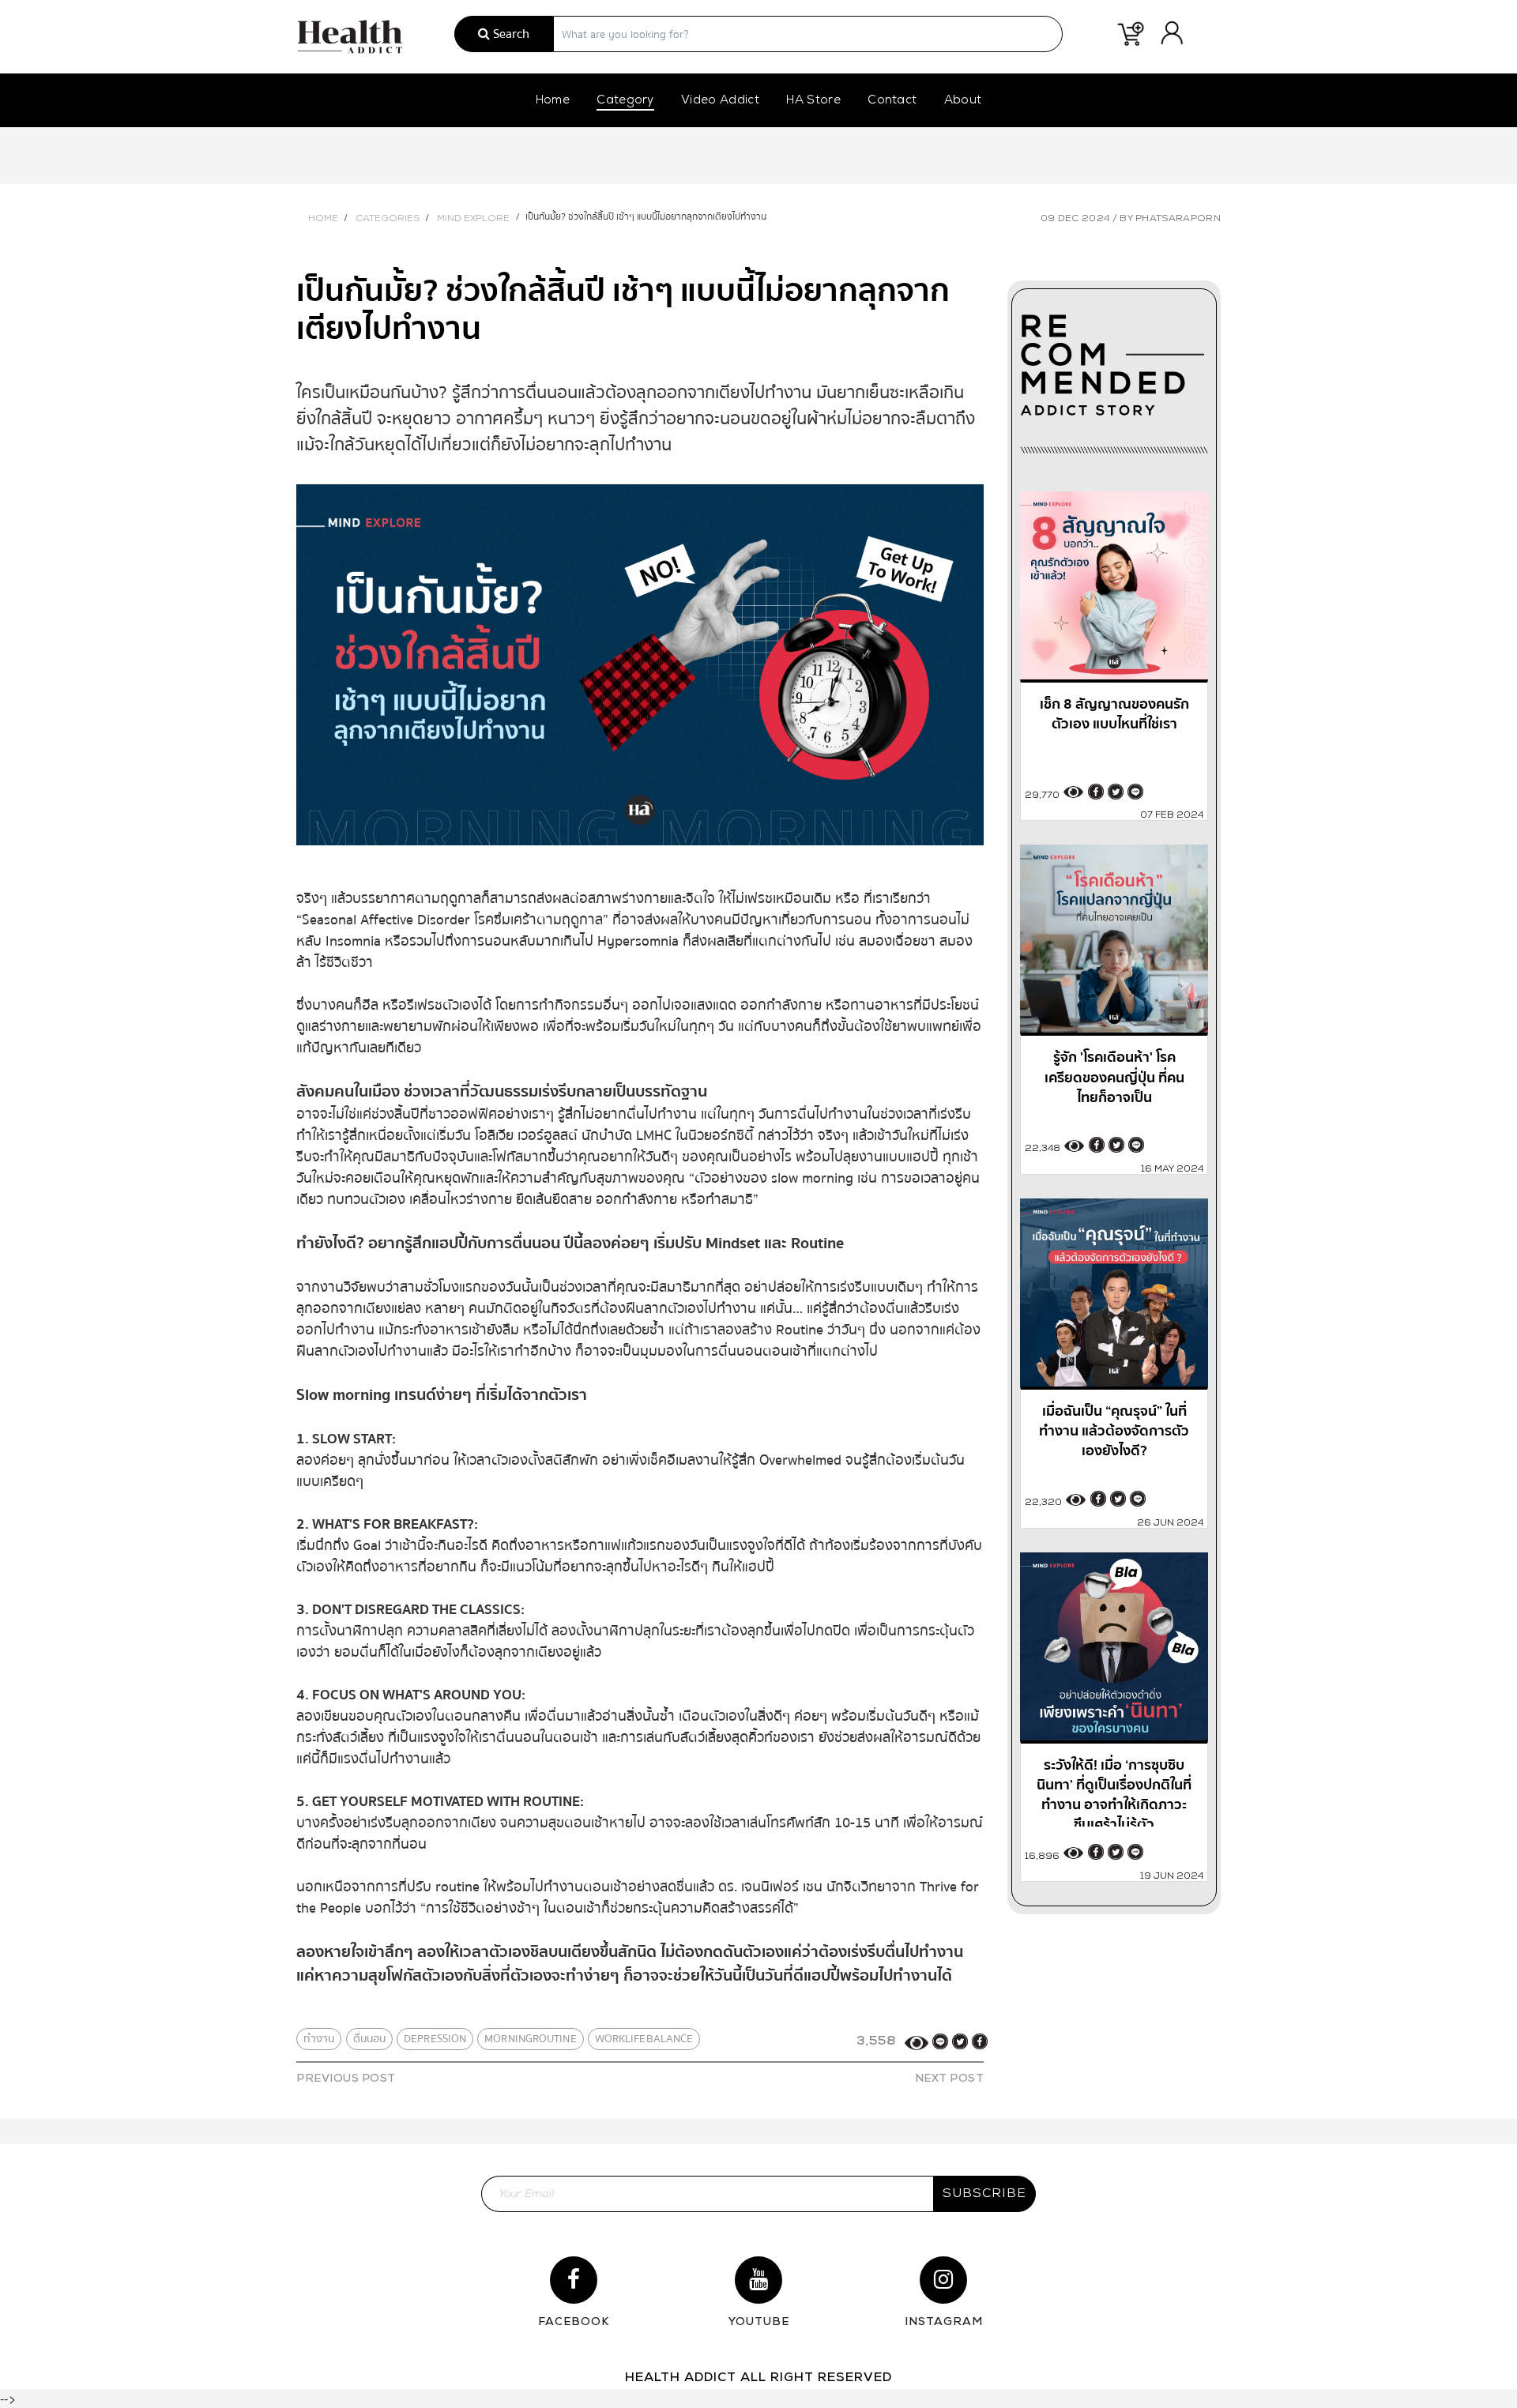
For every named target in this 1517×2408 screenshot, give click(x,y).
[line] (940, 2041)
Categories (388, 219)
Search (510, 34)
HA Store (813, 101)
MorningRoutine (530, 2039)
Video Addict (720, 101)
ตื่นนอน (370, 2039)
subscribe (984, 2194)
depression (435, 2039)
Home (553, 101)
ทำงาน (319, 2039)
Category (625, 101)
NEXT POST (950, 2079)
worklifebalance (644, 2039)
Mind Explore (473, 219)
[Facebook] (980, 2041)
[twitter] (960, 2041)
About (963, 101)
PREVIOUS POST (346, 2079)
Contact (892, 101)
